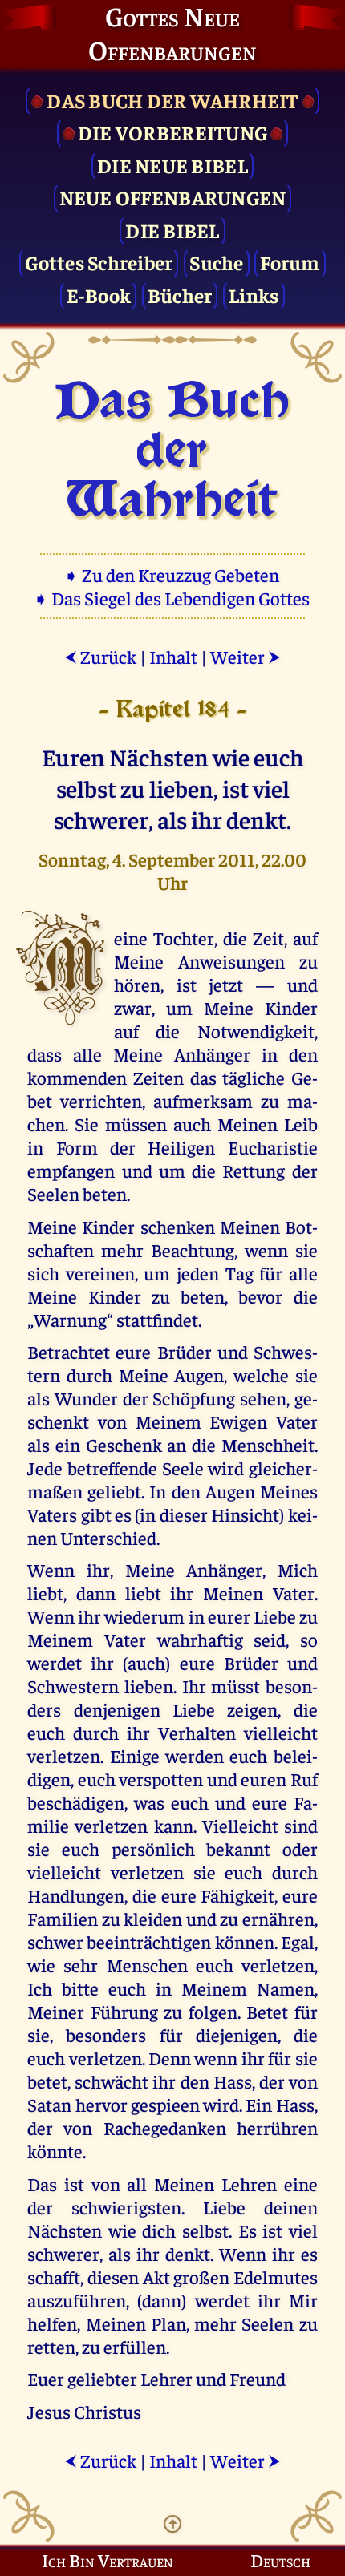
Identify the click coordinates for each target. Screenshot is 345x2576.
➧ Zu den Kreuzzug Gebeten (173, 574)
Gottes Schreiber (99, 262)
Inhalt (173, 656)
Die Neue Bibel (172, 165)
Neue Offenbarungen (173, 197)
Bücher (180, 295)
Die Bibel (172, 230)
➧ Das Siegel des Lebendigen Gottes (173, 598)
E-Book (99, 295)
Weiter (246, 656)
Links (254, 295)
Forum (290, 262)
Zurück (100, 656)
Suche (216, 262)
